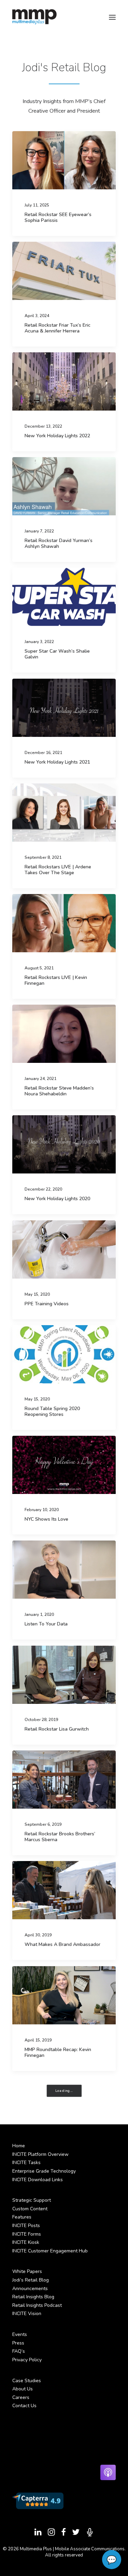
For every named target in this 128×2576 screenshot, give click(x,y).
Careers (21, 2397)
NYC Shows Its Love (46, 1519)
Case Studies (27, 2381)
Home (19, 2146)
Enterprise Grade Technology (44, 2171)
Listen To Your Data (46, 1624)
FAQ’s (19, 2351)
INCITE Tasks (26, 2163)
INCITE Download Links (38, 2180)
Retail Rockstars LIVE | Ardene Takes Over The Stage (58, 870)
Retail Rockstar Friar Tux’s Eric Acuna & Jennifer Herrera (58, 328)
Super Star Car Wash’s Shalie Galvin (57, 654)
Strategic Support (32, 2200)
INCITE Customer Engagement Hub (50, 2251)
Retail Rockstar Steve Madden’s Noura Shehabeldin (59, 1091)
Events (20, 2334)
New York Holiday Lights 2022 (57, 436)
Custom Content (30, 2209)
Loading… (64, 2091)
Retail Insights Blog (33, 2297)
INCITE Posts (26, 2226)
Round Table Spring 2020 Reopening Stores (52, 1411)
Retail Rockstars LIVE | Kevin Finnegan (56, 980)
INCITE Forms (27, 2234)
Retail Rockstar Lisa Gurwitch (57, 1729)
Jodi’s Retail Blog (31, 2280)
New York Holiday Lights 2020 (57, 1199)
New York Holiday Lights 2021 (57, 762)
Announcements (30, 2289)
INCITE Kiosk (26, 2242)
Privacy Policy (27, 2360)
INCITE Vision (27, 2314)
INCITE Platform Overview (40, 2154)
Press (18, 2343)
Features (22, 2217)
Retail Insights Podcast (37, 2305)
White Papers (27, 2271)
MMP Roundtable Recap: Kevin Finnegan (58, 2052)
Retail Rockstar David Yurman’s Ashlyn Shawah (59, 543)
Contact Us (24, 2406)
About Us (23, 2389)
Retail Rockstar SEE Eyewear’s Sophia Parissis (58, 217)
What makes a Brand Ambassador (62, 1944)
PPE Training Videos (47, 1304)
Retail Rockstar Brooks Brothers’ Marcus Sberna (60, 1837)
